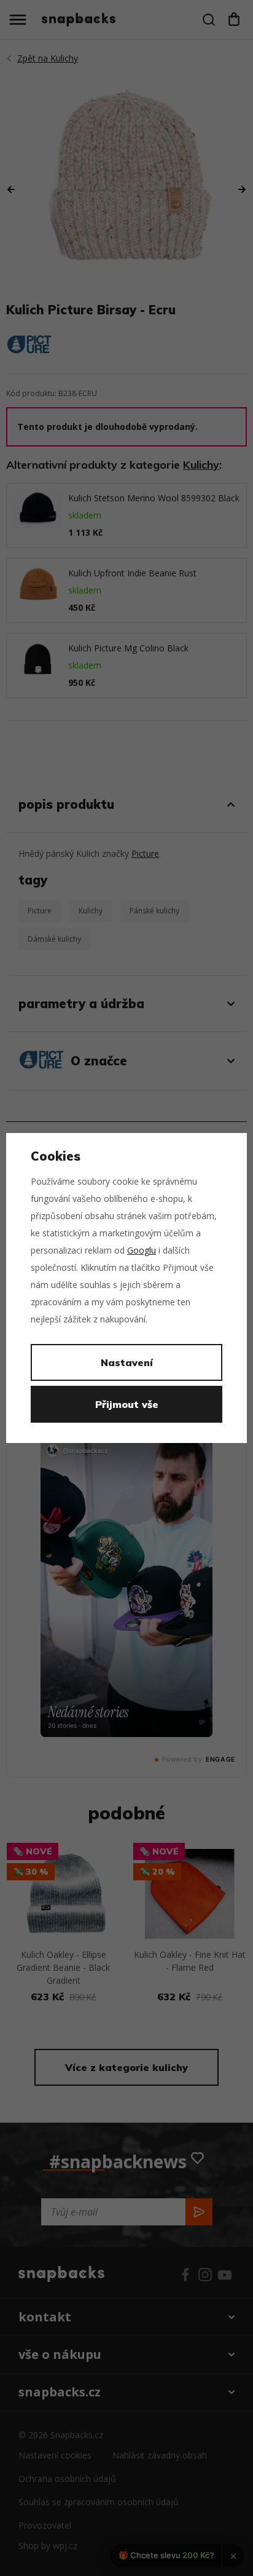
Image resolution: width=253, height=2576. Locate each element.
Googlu (142, 1250)
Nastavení (127, 1362)
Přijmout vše (127, 1404)
